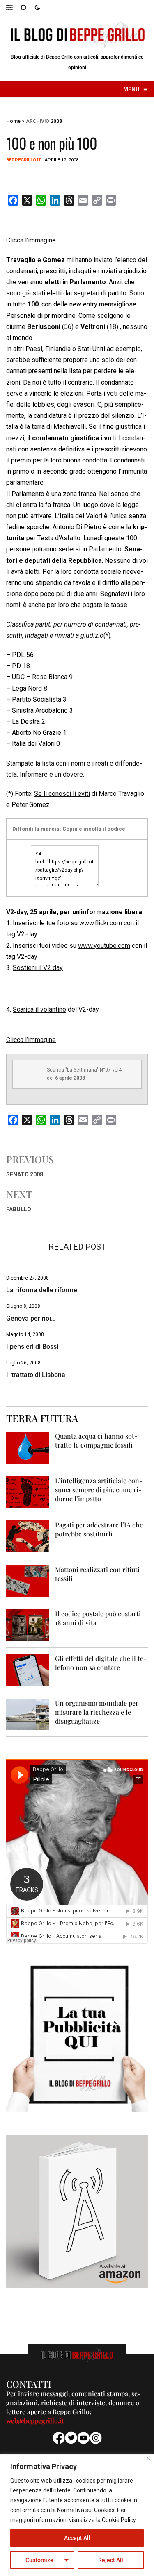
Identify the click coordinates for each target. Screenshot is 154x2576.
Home (13, 121)
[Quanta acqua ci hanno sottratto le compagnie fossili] (28, 1447)
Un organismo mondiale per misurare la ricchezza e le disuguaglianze (97, 1712)
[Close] (148, 2458)
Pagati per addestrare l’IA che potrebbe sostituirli (99, 1529)
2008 (56, 121)
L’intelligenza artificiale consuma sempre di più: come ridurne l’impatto (99, 1490)
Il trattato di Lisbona (36, 1375)
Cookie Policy (119, 2520)
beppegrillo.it (24, 160)
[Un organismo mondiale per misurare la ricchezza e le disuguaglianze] (28, 1714)
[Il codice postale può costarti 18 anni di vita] (28, 1625)
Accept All (77, 2538)
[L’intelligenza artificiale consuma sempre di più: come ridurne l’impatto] (28, 1492)
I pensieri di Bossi (32, 1347)
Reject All (111, 2560)
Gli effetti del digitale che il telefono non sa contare (101, 1663)
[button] (13, 7)
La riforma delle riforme (42, 1290)
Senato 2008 (25, 1174)
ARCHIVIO (38, 121)
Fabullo (19, 1209)
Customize (39, 2560)
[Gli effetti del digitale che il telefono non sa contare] (28, 1669)
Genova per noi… (31, 1318)
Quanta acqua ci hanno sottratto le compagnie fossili (96, 1440)
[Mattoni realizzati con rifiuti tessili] (28, 1580)
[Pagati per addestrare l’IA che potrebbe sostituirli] (28, 1536)
